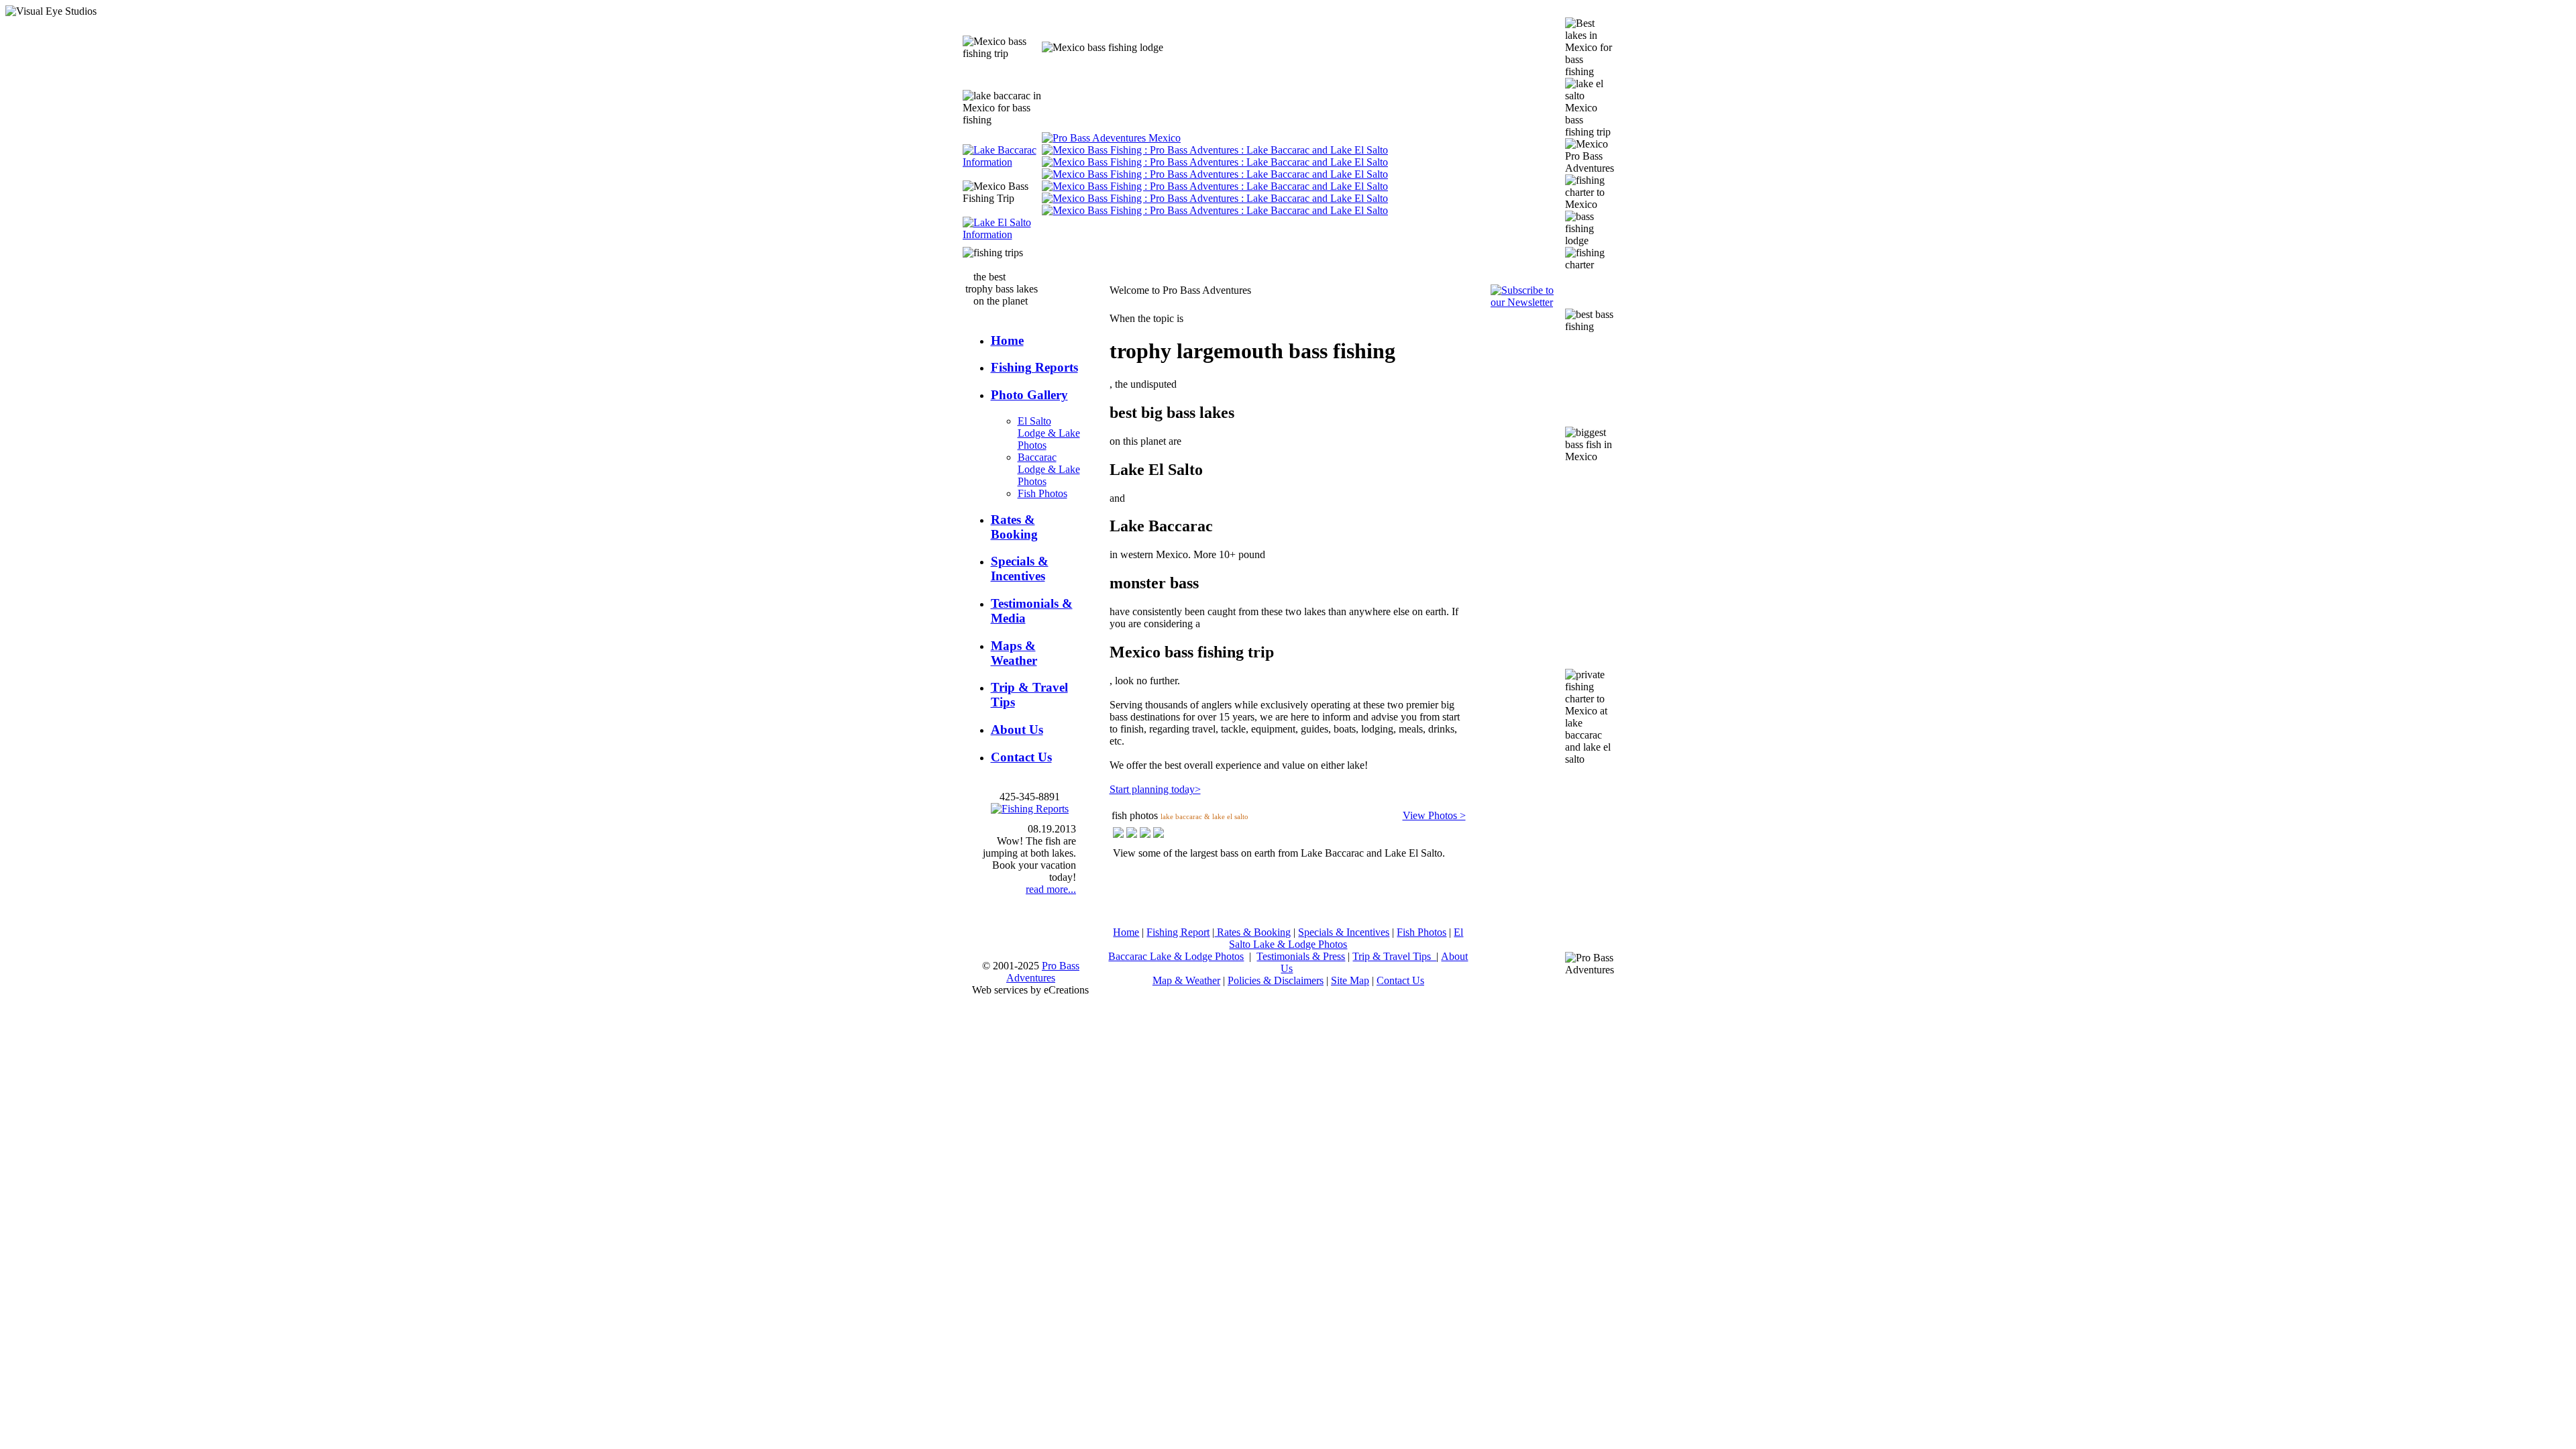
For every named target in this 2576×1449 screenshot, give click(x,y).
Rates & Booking (1014, 527)
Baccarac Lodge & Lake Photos (1049, 469)
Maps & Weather (1014, 653)
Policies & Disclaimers (1276, 980)
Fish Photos (1042, 493)
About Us (1017, 730)
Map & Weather (1186, 980)
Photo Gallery (1029, 395)
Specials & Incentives (1020, 569)
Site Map (1350, 980)
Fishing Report (1178, 932)
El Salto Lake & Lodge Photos (1346, 938)
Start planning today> (1155, 789)
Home (1007, 340)
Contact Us (1021, 757)
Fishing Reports (1034, 367)
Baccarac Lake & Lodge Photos (1176, 956)
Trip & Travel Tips (1394, 956)
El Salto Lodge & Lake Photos (1049, 433)
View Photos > (1434, 815)
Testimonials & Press (1301, 956)
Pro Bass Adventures (1043, 972)
